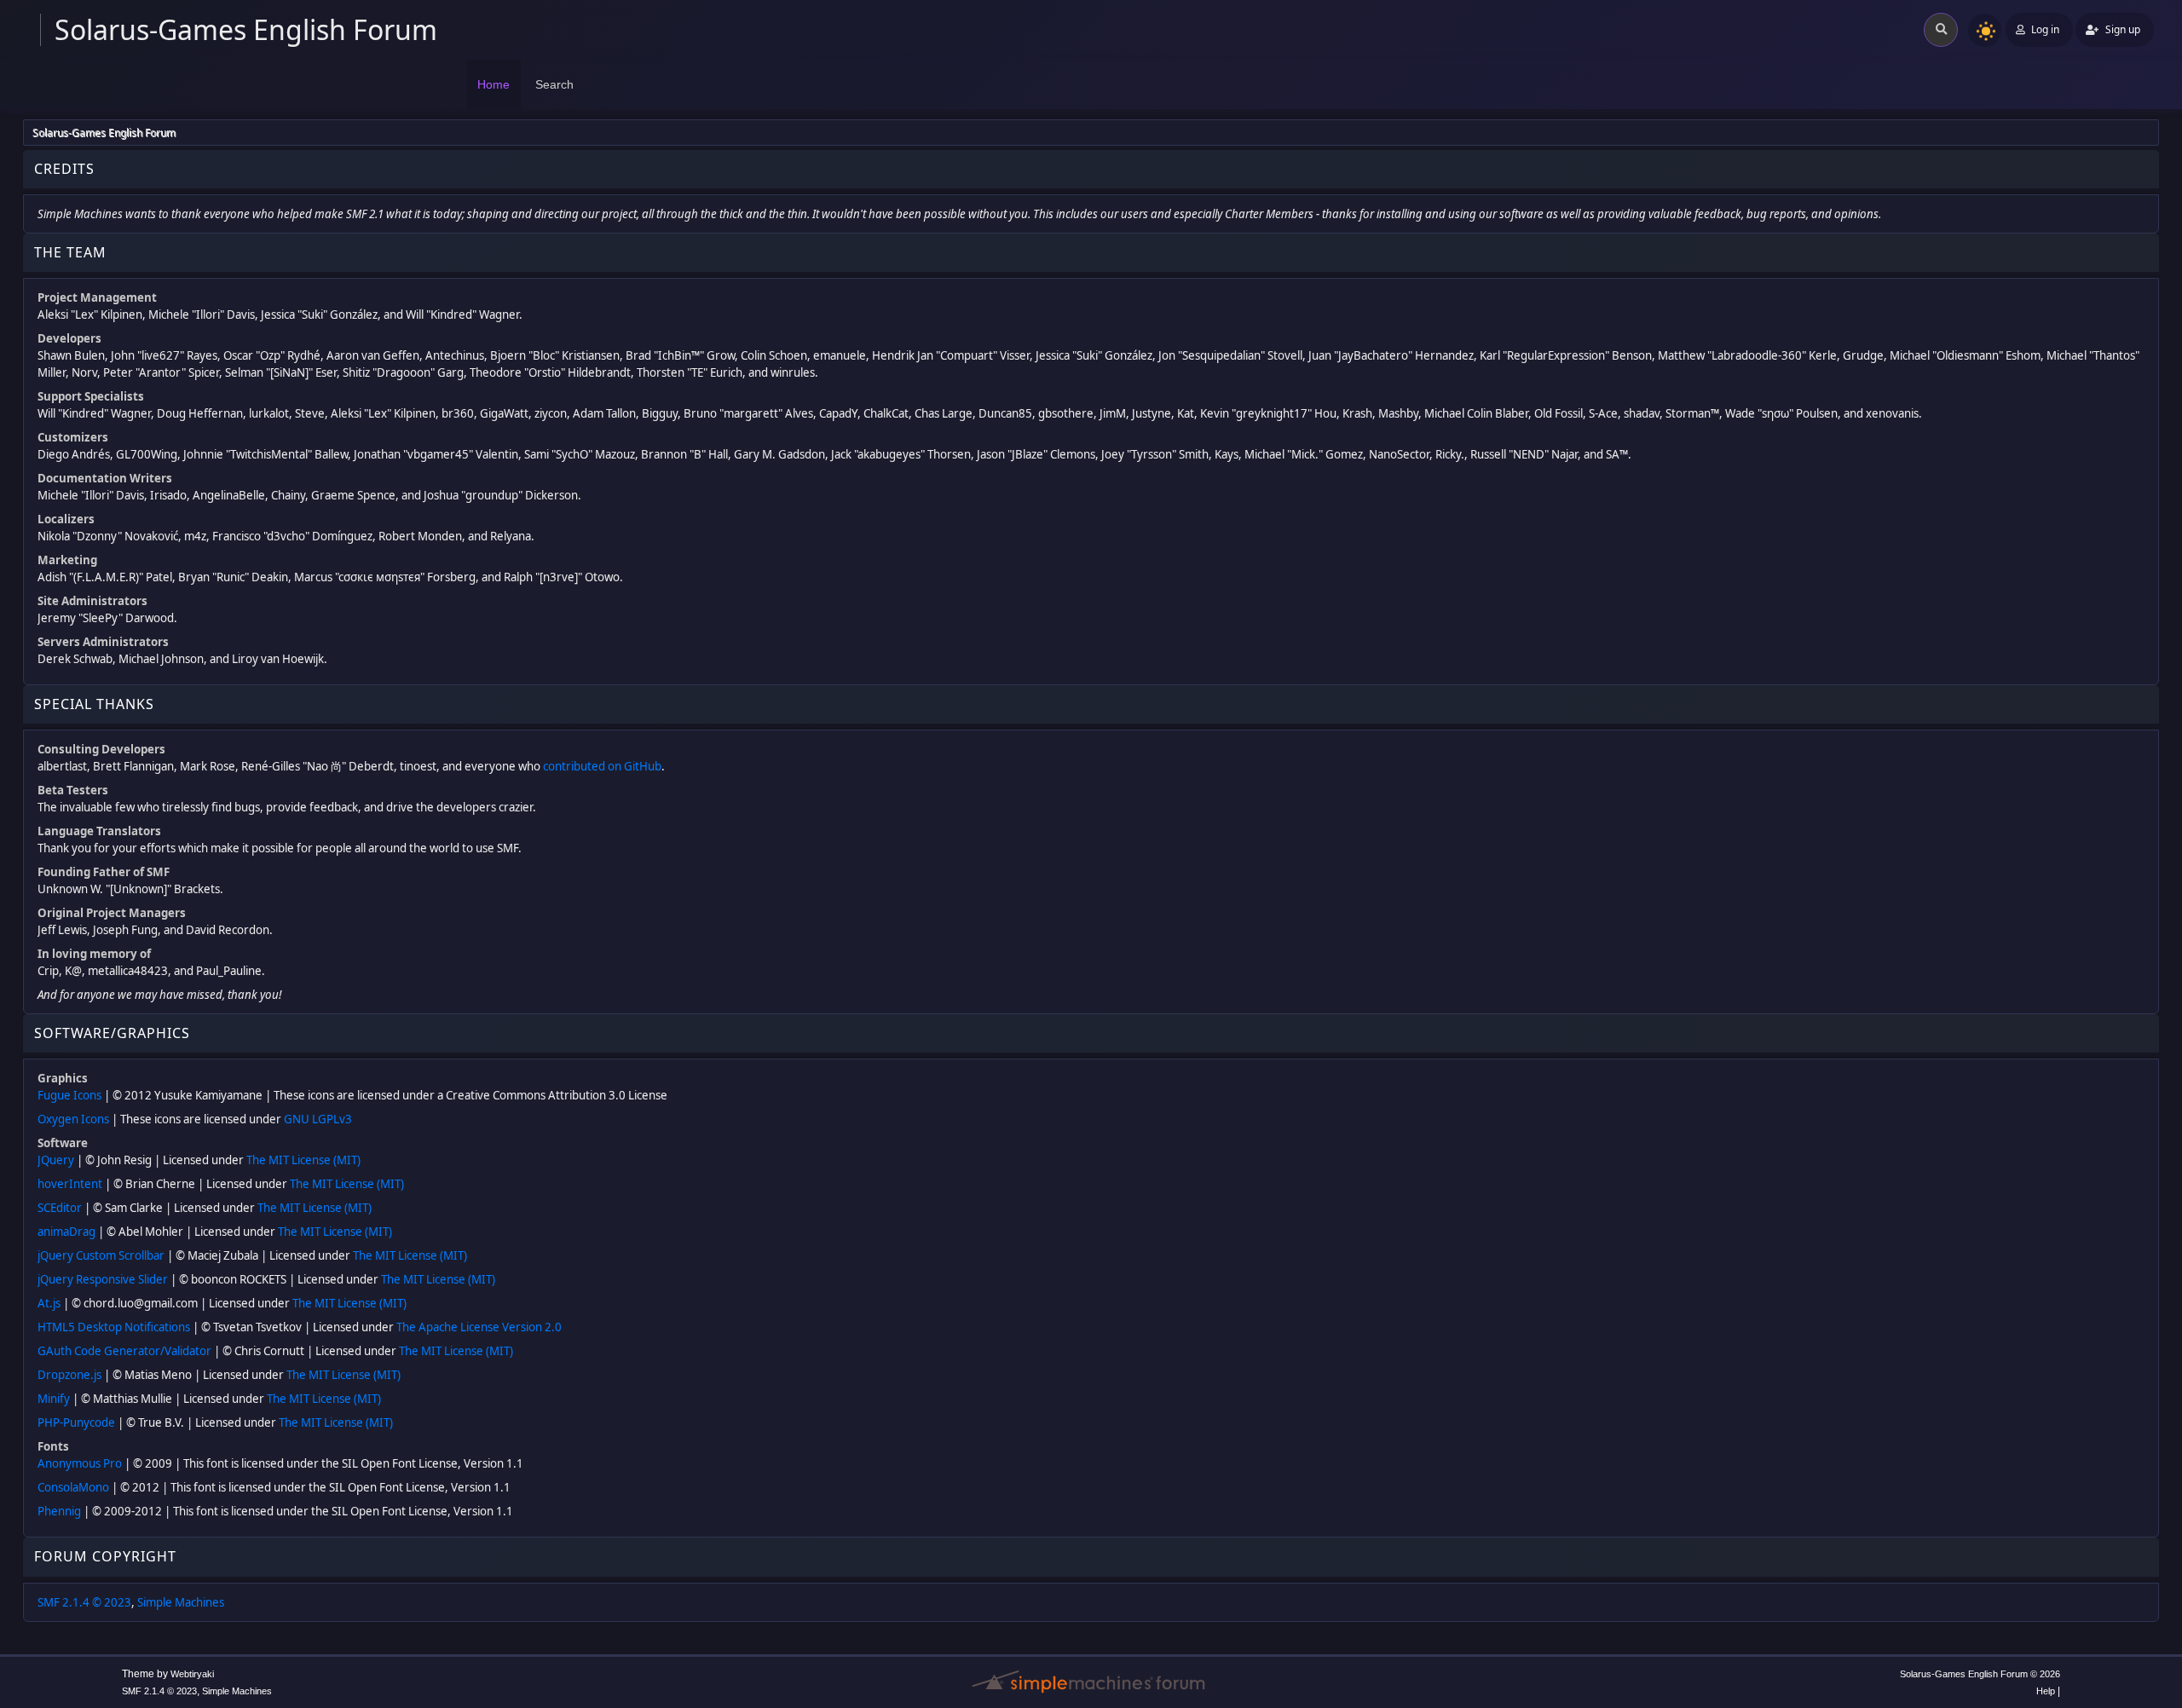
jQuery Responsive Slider (103, 1279)
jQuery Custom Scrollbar (101, 1255)
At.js (49, 1303)
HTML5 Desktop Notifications (114, 1327)
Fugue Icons (69, 1095)
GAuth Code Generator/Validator (124, 1351)
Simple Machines (181, 1602)
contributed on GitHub (602, 766)
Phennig (59, 1511)
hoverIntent (70, 1184)
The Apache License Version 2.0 (479, 1327)
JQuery (56, 1160)
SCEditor (60, 1208)
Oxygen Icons (73, 1119)
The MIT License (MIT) (303, 1160)
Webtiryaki (192, 1674)
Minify (54, 1399)
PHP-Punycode (76, 1422)
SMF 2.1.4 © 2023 (84, 1602)
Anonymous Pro (80, 1463)
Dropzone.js (69, 1375)
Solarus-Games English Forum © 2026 (1980, 1674)
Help (2046, 1691)
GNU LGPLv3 (318, 1119)
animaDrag (66, 1232)
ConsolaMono (73, 1487)
